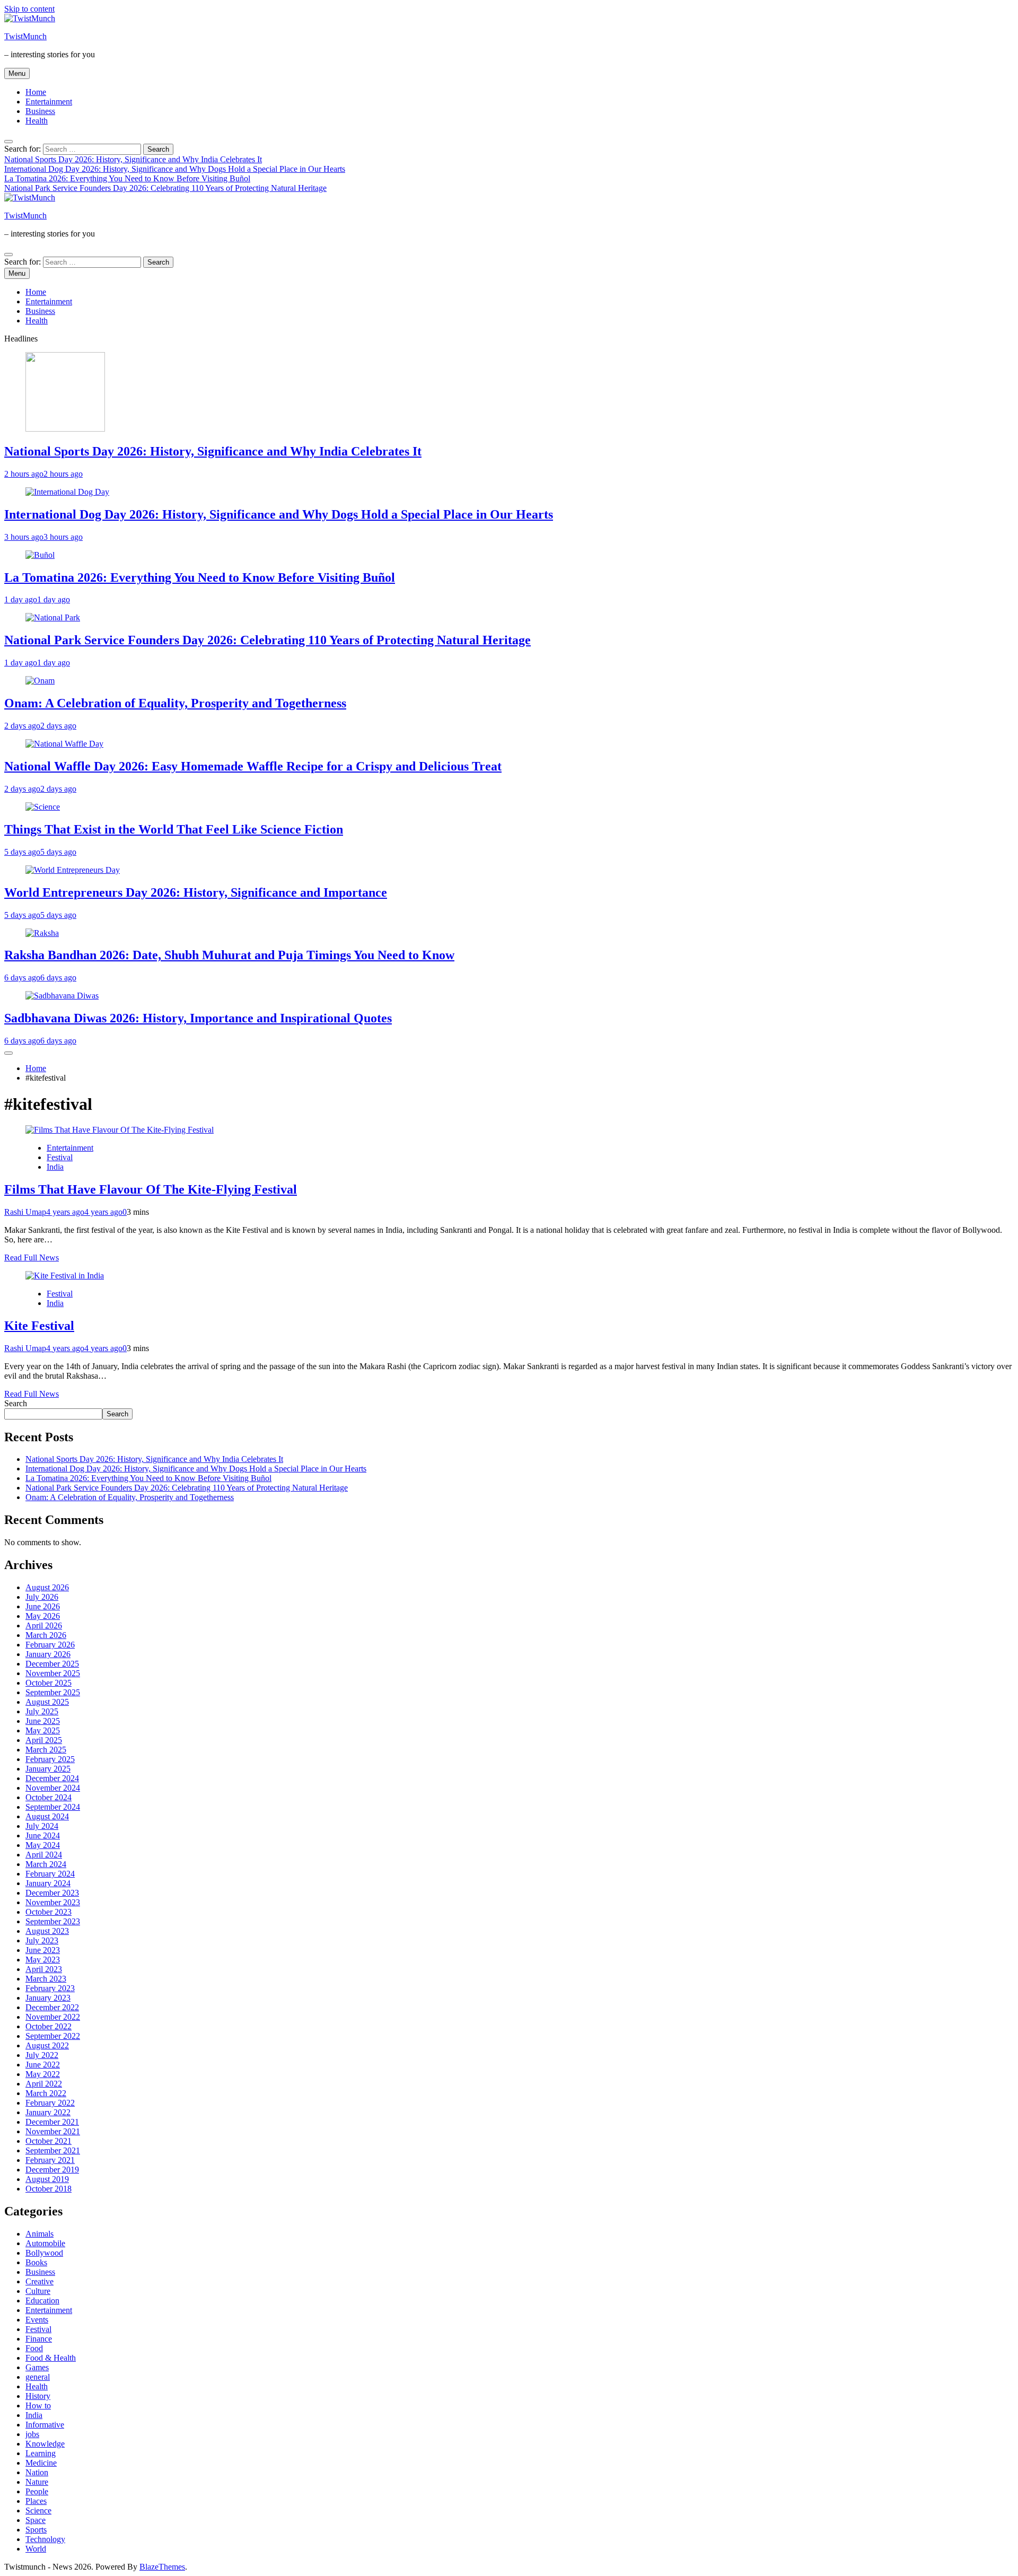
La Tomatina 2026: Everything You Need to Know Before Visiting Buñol (127, 178)
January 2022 (48, 2112)
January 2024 (48, 1883)
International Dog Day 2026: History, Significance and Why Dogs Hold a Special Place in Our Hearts (175, 169)
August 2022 (47, 2045)
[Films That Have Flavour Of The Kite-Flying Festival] (120, 1130)
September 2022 (53, 2036)
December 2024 (52, 1778)
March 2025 (46, 1750)
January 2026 (48, 1654)
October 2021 (49, 2141)
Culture (38, 2291)
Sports (36, 2530)
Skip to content (29, 9)
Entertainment (49, 102)
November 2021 (53, 2131)
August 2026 (47, 1587)
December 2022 (52, 2007)
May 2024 (43, 1845)
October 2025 (49, 1683)
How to (38, 2406)
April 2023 (44, 1969)
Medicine (41, 2463)
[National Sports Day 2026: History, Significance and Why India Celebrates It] (65, 429)
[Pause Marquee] (8, 1053)
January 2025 (48, 1769)
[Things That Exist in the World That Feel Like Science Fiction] (43, 807)
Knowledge (45, 2444)
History (38, 2396)
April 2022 (44, 2084)
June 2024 (43, 1835)
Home (36, 92)
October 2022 (49, 2026)
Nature (37, 2482)
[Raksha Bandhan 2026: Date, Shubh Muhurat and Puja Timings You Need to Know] (42, 933)
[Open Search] (8, 142)
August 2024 (47, 1816)
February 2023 (50, 1988)
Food (34, 2348)
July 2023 (42, 1940)
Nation (37, 2472)
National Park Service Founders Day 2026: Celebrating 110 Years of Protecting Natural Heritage (165, 188)
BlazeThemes (162, 2567)
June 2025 (43, 1721)
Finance (39, 2339)
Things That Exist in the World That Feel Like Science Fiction (174, 829)
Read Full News (32, 1258)
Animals (40, 2234)
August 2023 (47, 1931)
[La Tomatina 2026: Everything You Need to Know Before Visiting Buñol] (40, 555)
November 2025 (53, 1673)
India (55, 1167)
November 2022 (53, 2017)
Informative (45, 2425)
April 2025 (44, 1740)
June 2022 (43, 2065)
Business (40, 111)
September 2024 (53, 1807)
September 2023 (53, 1921)
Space (36, 2520)
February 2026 (50, 1645)
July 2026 (42, 1597)
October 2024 (49, 1797)
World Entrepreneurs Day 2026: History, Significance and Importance (196, 892)
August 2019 (47, 2179)
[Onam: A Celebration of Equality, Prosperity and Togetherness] (40, 681)
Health (37, 121)
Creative (40, 2281)
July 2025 (42, 1711)
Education (42, 2301)
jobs (32, 2434)
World (36, 2549)
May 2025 (43, 1731)
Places (36, 2501)
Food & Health (51, 2358)
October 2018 (49, 2189)
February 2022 (50, 2103)
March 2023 (46, 1979)
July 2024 (42, 1826)
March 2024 (46, 1864)
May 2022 (43, 2074)
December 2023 (52, 1893)
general (38, 2377)
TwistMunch (25, 36)
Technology (45, 2539)
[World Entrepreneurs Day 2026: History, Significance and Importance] (73, 870)
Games (37, 2367)
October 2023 (49, 1912)
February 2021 (50, 2160)
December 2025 (52, 1664)
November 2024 (53, 1788)
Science (38, 2511)
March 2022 (46, 2093)
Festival (60, 1157)
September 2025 (53, 1692)
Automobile (45, 2243)
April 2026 (44, 1626)
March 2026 (46, 1635)
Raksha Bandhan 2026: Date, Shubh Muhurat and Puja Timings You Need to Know (229, 955)
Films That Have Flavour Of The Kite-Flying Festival (151, 1189)
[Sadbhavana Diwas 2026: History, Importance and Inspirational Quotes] (62, 996)
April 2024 (44, 1855)
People (37, 2491)
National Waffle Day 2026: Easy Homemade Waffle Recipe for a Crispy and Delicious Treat (253, 766)
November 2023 (53, 1902)
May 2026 (43, 1616)
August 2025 (47, 1702)
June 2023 (43, 1950)
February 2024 (50, 1874)
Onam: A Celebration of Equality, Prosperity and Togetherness (175, 703)
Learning (41, 2453)
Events (37, 2320)
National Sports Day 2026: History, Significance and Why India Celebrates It (133, 159)
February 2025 (50, 1759)
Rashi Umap (25, 1212)
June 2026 (43, 1606)
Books (36, 2262)
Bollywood (44, 2253)
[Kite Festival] (65, 1276)
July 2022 (42, 2055)
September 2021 (53, 2150)
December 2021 (52, 2122)
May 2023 (43, 1960)
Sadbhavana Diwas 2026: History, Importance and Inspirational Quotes (198, 1018)
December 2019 (52, 2170)
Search (16, 1403)
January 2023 (48, 1998)
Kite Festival (39, 1326)
